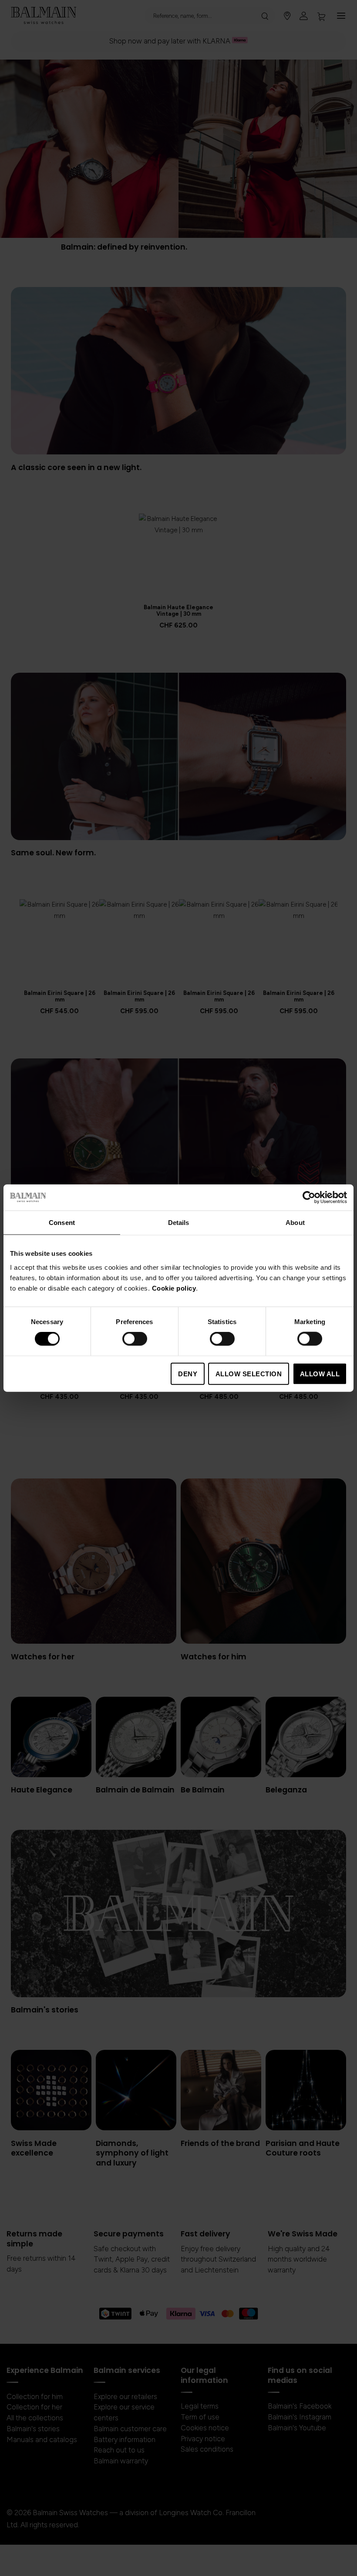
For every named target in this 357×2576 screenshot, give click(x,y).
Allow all (320, 1373)
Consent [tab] (62, 1223)
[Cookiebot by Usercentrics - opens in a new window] (309, 1198)
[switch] (135, 1340)
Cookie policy (174, 1288)
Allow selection (249, 1373)
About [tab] (295, 1223)
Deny (188, 1373)
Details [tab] (179, 1223)
